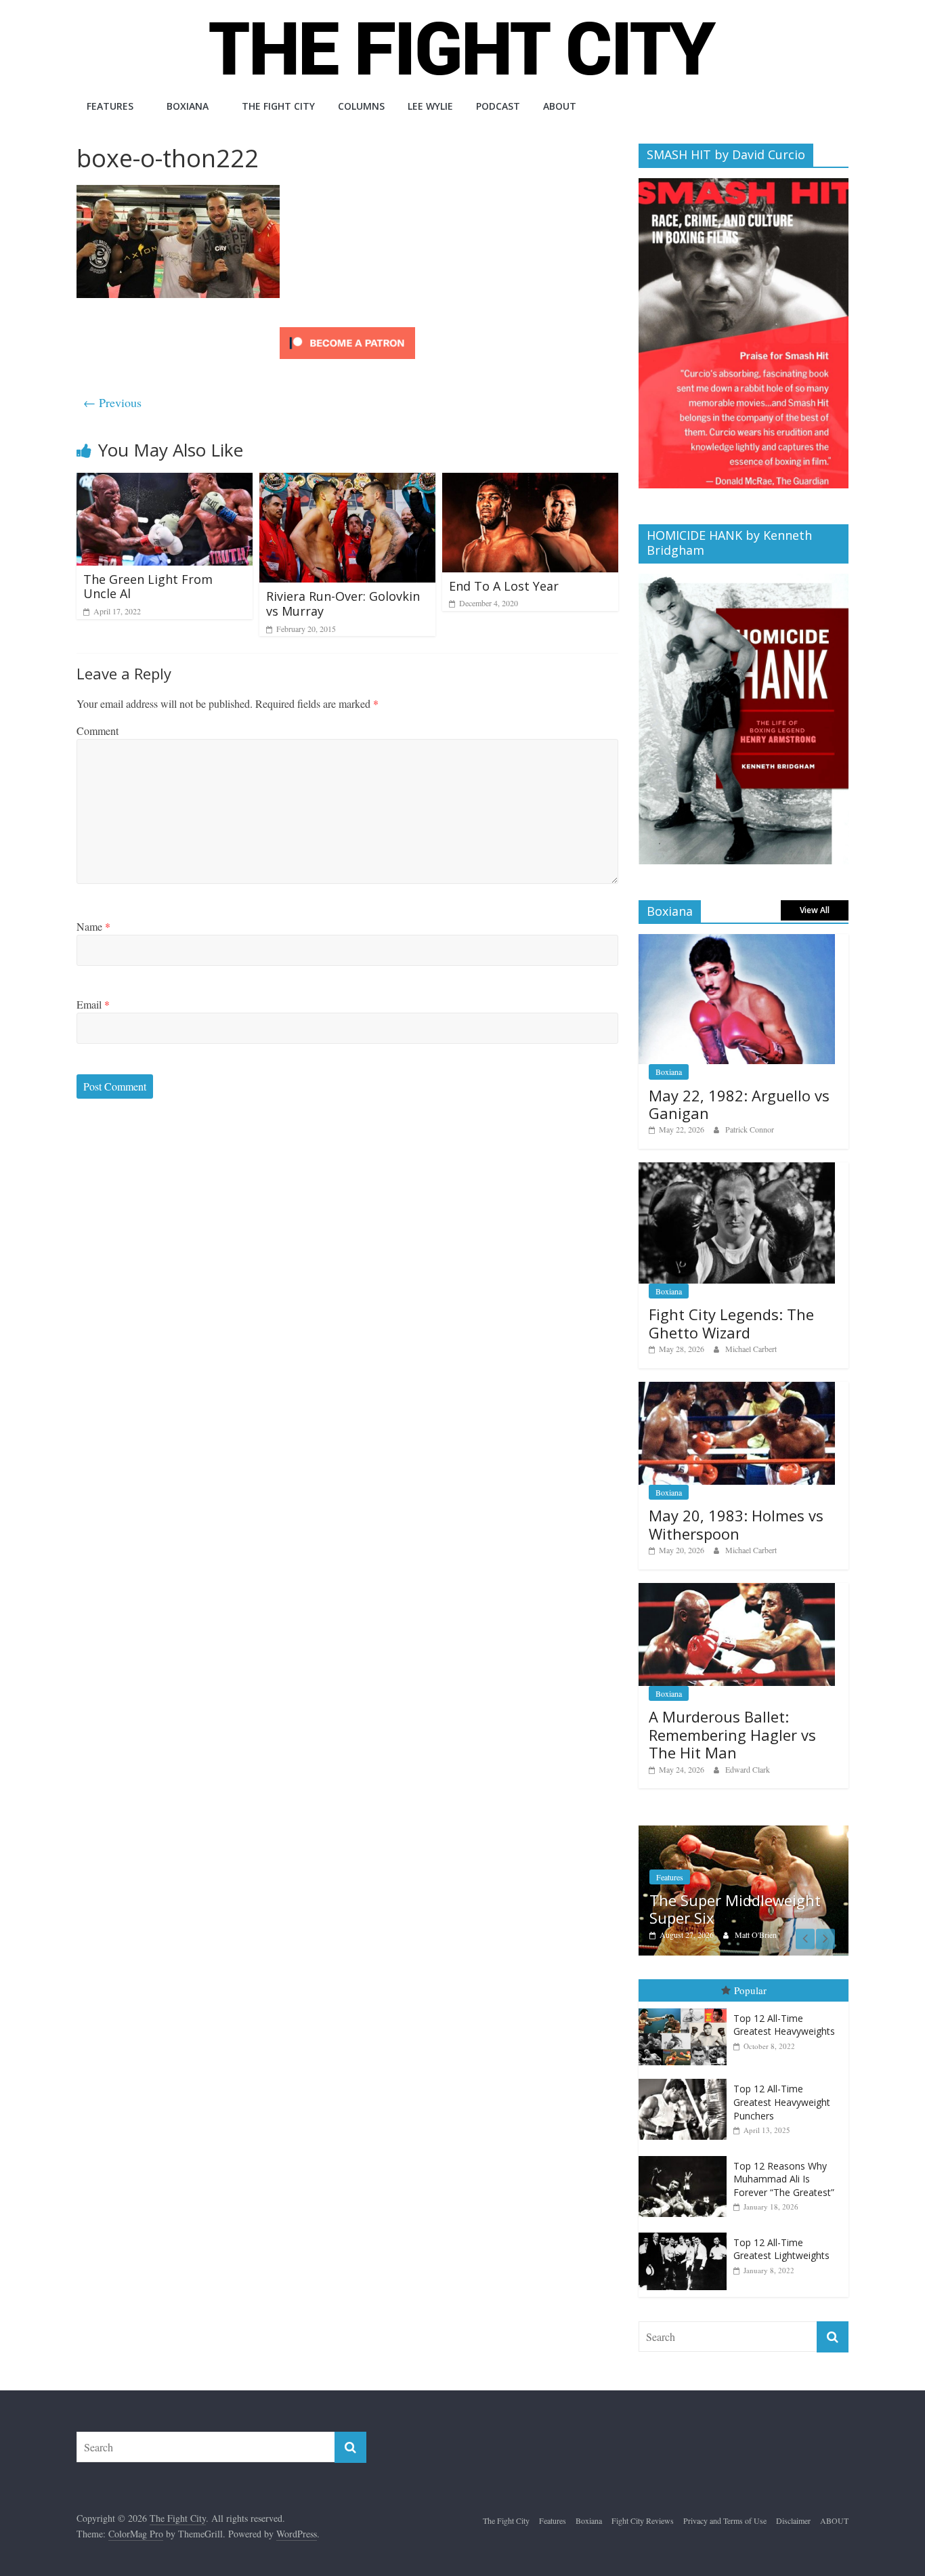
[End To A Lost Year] (530, 481)
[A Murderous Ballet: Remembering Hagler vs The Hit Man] (737, 1590)
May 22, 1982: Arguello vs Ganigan (739, 1104)
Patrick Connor (750, 1129)
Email (93, 1004)
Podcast (498, 106)
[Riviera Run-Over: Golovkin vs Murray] (347, 481)
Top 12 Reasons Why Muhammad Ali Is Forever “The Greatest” (784, 2179)
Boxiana (188, 106)
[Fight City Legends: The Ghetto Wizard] (737, 1169)
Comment (98, 731)
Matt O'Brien (756, 1935)
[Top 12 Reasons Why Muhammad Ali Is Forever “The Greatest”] (686, 2156)
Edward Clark (748, 1769)
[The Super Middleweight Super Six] (744, 1833)
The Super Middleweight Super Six (735, 1909)
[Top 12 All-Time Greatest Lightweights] (686, 2233)
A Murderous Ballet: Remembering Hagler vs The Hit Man (732, 1734)
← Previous (112, 402)
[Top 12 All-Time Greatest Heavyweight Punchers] (686, 2079)
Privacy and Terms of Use (725, 2520)
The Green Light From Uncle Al (148, 587)
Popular (750, 1990)
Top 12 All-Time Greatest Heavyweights (784, 2025)
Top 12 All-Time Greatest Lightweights (781, 2249)
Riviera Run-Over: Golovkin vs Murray (343, 604)
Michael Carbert (751, 1349)
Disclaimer (793, 2520)
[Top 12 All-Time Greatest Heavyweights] (686, 2009)
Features (110, 106)
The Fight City (278, 106)
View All (815, 910)
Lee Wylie (430, 106)
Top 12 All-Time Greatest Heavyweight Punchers (782, 2102)
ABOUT (560, 106)
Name (93, 926)
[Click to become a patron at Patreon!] (347, 329)
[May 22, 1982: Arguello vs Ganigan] (737, 941)
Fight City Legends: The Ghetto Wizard (731, 1323)
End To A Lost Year (504, 586)
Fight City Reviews (643, 2520)
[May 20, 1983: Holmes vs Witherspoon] (737, 1389)
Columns (361, 106)
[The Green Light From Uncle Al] (165, 481)
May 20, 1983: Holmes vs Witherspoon (736, 1524)
